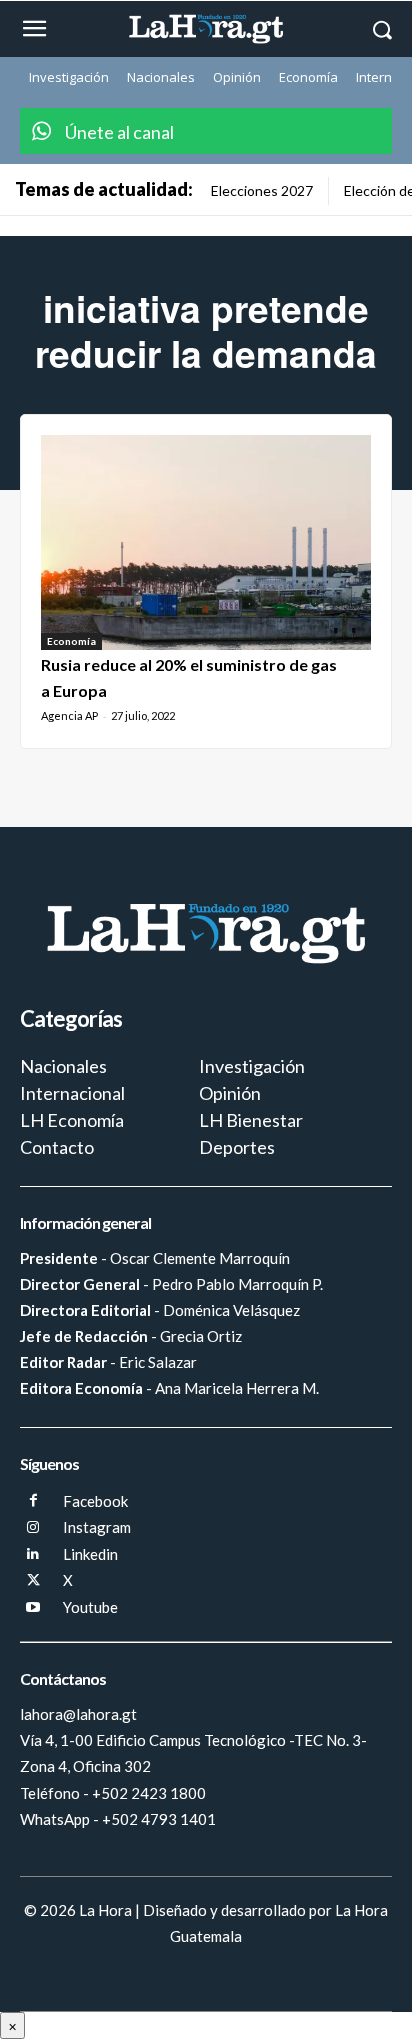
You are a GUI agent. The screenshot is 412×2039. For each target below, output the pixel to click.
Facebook (95, 1501)
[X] (33, 1581)
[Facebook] (33, 1501)
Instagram (97, 1527)
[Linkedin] (33, 1554)
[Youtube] (33, 1608)
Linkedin (90, 1554)
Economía (71, 641)
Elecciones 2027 (262, 190)
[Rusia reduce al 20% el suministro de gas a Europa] (206, 542)
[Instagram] (33, 1528)
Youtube (90, 1607)
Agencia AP (69, 715)
